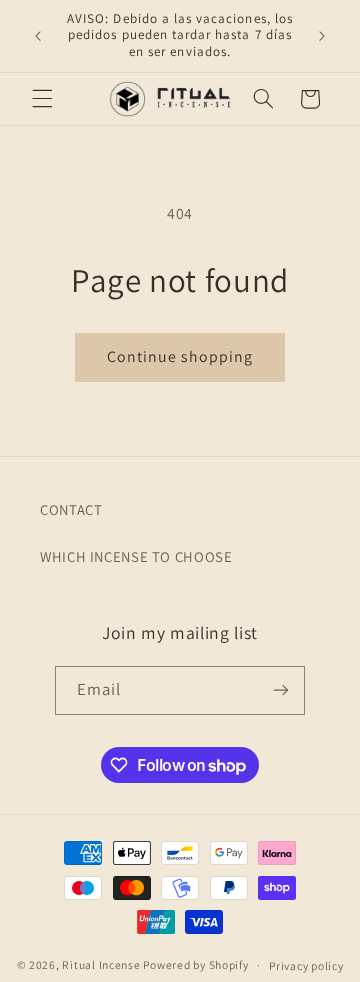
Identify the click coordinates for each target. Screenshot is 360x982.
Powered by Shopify (195, 964)
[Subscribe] (281, 690)
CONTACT (71, 509)
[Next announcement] (322, 36)
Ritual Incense (101, 964)
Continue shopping (180, 356)
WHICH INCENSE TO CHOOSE (136, 556)
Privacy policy (306, 965)
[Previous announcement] (38, 36)
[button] (42, 99)
